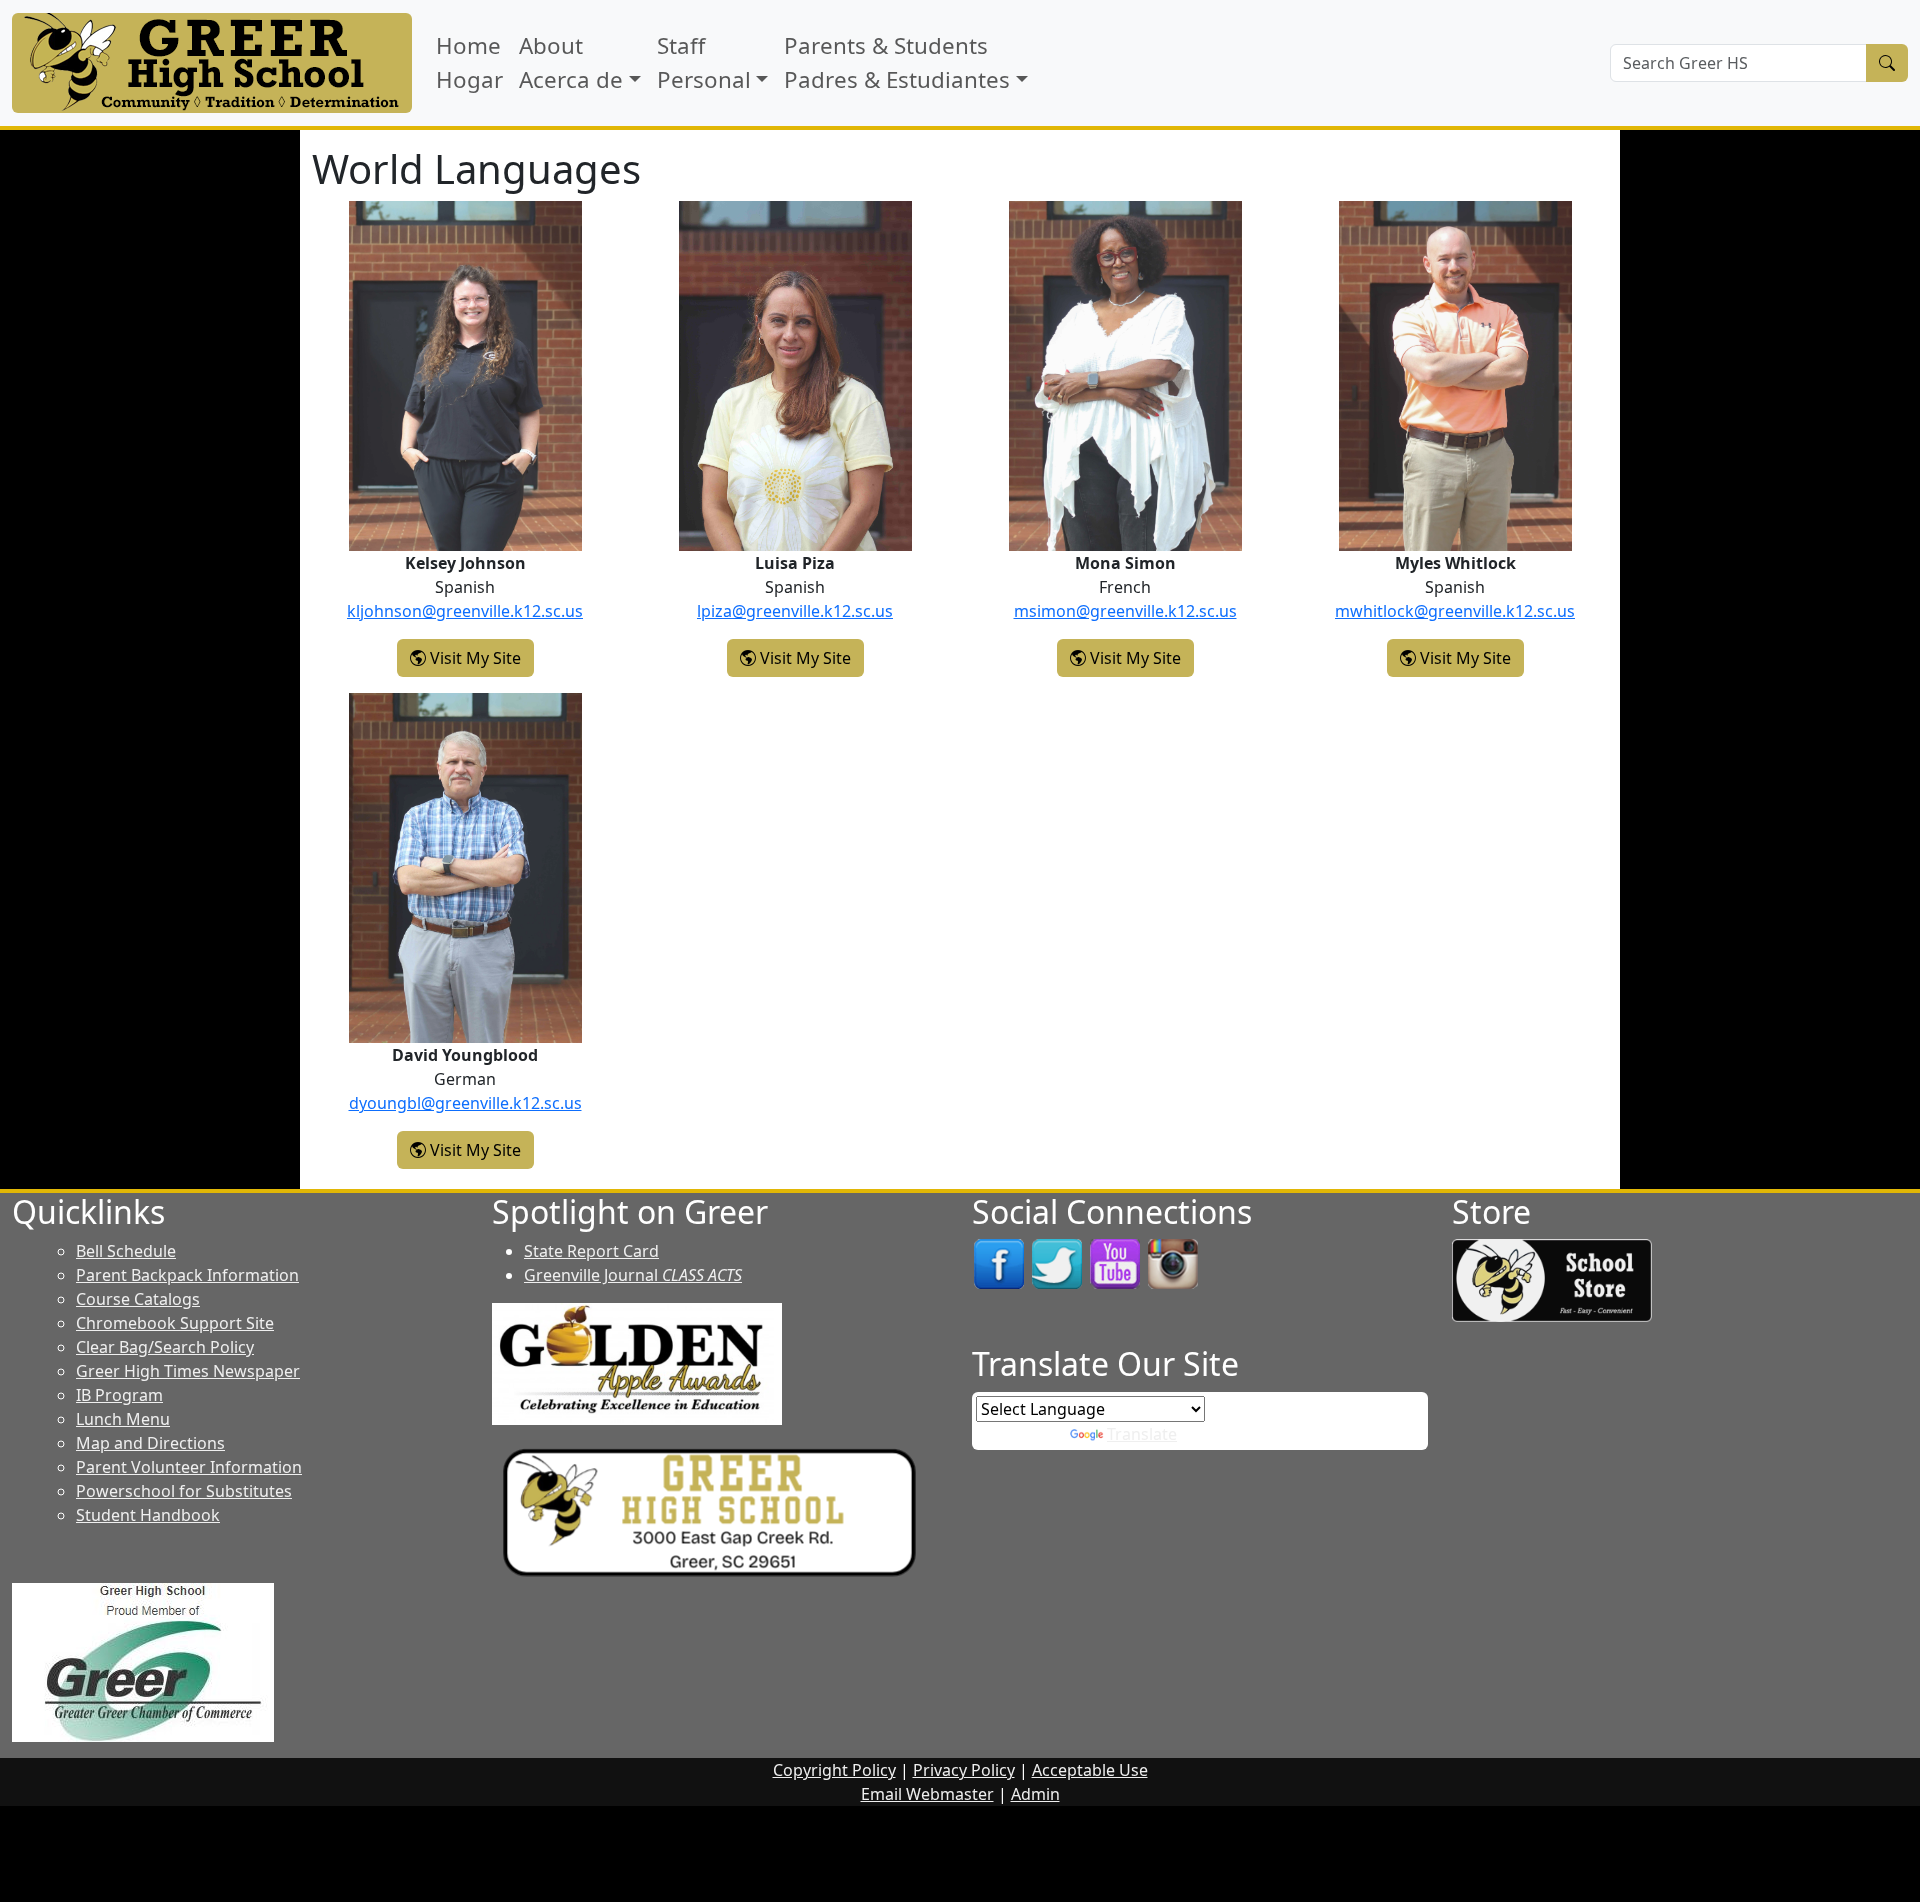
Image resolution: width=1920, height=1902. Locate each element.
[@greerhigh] (1173, 1263)
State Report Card (591, 1251)
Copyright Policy (834, 1770)
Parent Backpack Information (187, 1275)
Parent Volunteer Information (189, 1467)
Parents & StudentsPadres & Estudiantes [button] (897, 62)
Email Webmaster (927, 1794)
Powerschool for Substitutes (184, 1491)
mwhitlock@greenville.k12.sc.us (1455, 611)
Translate (1142, 1434)
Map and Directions (150, 1443)
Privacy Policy (964, 1770)
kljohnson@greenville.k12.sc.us (465, 611)
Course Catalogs (138, 1299)
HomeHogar (469, 62)
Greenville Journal (633, 1275)
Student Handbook (148, 1515)
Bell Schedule (126, 1251)
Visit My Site (480, 657)
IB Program (119, 1395)
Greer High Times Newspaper (188, 1371)
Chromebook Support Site (175, 1323)
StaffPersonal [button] (704, 62)
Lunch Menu (123, 1419)
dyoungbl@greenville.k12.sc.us (465, 1103)
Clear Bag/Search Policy (165, 1347)
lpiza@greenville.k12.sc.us (795, 611)
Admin (1035, 1794)
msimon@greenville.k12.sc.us (1125, 611)
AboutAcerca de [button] (571, 62)
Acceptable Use (1090, 1770)
